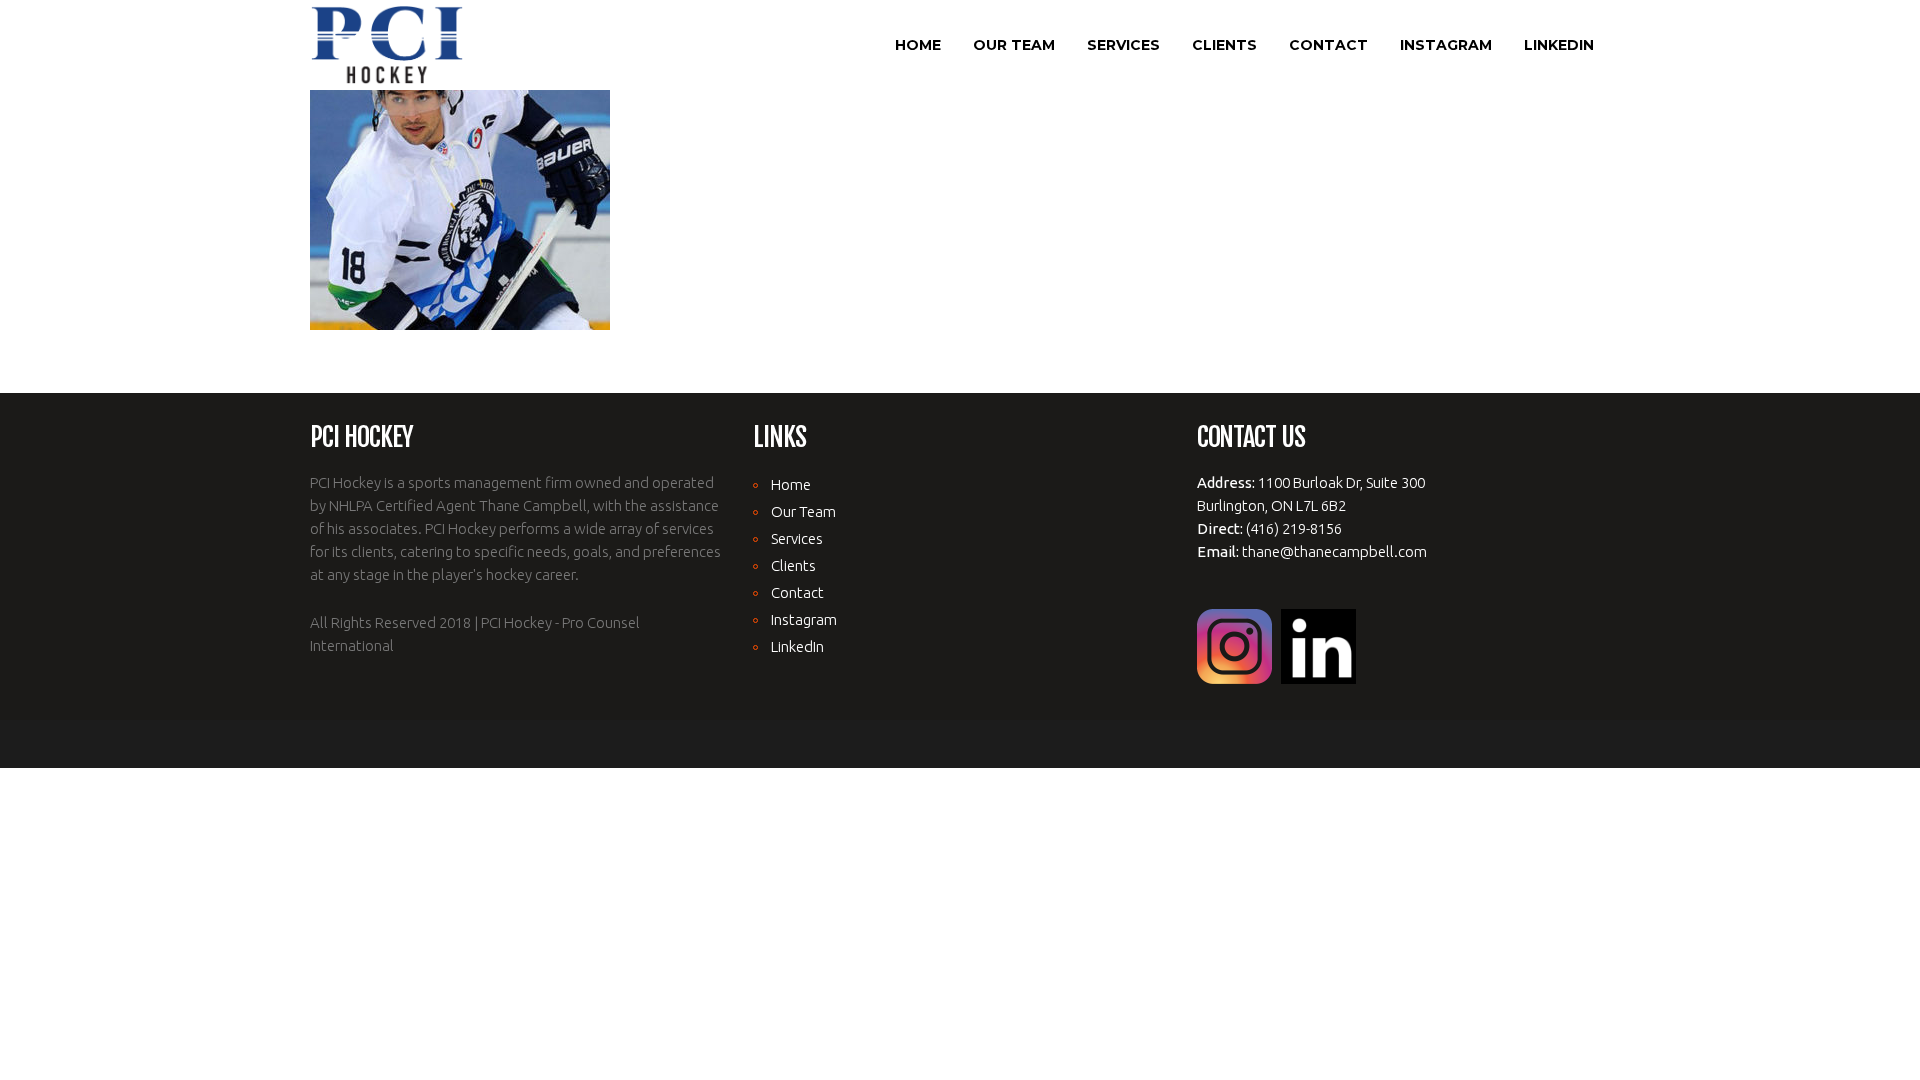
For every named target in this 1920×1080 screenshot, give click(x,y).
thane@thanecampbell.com (1334, 551)
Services (797, 538)
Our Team (803, 511)
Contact (797, 592)
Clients (793, 565)
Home (791, 484)
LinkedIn (797, 646)
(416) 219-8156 (1294, 528)
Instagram (804, 619)
